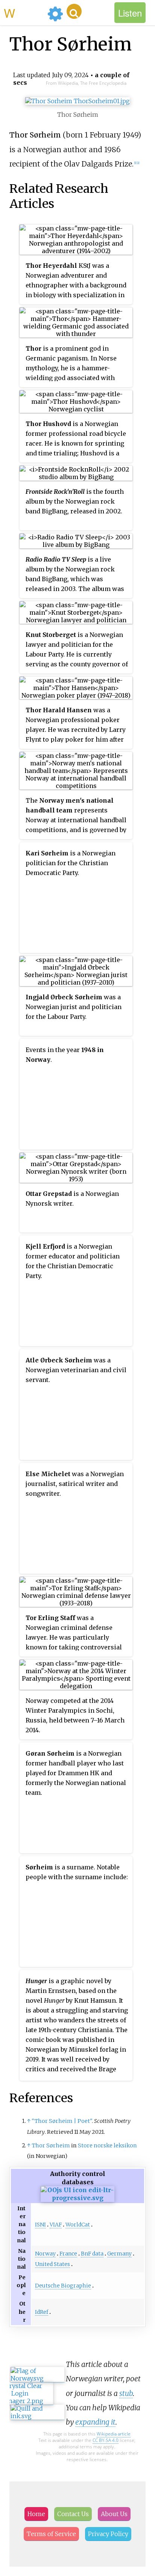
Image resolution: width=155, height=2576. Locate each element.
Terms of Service (51, 2534)
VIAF (56, 2225)
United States (52, 2264)
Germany (119, 2254)
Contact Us (73, 2514)
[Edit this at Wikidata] (78, 2198)
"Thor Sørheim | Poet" (62, 2121)
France (68, 2254)
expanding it (95, 2422)
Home (36, 2514)
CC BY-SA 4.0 (106, 2440)
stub (126, 2393)
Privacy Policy (108, 2534)
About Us (114, 2514)
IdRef (42, 2312)
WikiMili (24, 12)
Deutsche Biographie (63, 2286)
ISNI (40, 2225)
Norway (45, 2254)
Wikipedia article (114, 2434)
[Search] (74, 11)
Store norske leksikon (107, 2145)
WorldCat (78, 2225)
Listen (130, 13)
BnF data (92, 2254)
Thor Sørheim (51, 2145)
